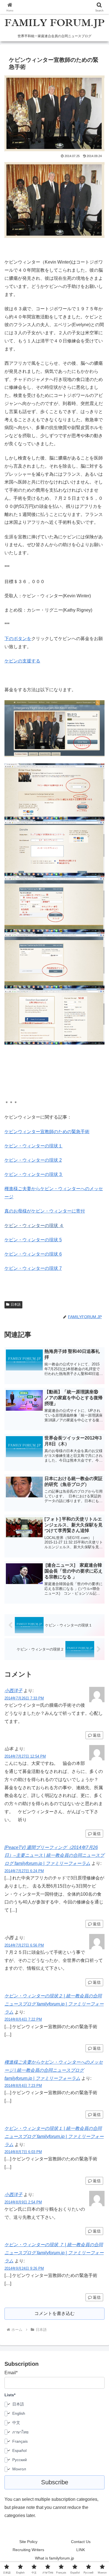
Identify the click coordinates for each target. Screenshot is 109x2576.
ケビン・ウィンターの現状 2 (33, 1160)
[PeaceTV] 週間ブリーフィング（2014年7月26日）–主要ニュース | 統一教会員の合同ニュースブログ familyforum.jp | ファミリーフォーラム (54, 1856)
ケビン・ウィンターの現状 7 (33, 1268)
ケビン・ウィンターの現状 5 (33, 1240)
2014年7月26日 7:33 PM (24, 1698)
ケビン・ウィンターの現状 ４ (34, 1226)
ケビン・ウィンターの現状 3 (34, 1174)
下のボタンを (18, 639)
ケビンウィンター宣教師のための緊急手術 (47, 1132)
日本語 (16, 1304)
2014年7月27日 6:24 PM (24, 1871)
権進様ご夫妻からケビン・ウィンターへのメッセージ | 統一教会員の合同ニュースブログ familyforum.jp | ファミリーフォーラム (54, 2070)
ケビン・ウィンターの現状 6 (33, 1254)
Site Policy (28, 2542)
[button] (98, 1418)
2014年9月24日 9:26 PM (24, 2268)
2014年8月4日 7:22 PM (23, 2019)
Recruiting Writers (28, 2550)
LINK (81, 2550)
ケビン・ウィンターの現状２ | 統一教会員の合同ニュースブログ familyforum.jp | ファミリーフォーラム (54, 2004)
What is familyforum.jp (54, 2558)
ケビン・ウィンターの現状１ (34, 1146)
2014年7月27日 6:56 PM (24, 1945)
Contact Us (81, 2542)
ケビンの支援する (22, 661)
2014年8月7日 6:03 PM (23, 2152)
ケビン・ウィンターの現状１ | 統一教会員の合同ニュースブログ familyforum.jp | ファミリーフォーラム (54, 2136)
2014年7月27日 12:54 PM (25, 1756)
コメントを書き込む (54, 2313)
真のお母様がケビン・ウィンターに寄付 (45, 1211)
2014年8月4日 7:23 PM (23, 2086)
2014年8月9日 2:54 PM (23, 2202)
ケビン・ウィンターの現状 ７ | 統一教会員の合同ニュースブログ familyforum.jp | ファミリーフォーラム (54, 2253)
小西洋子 (13, 1691)
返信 (97, 1735)
